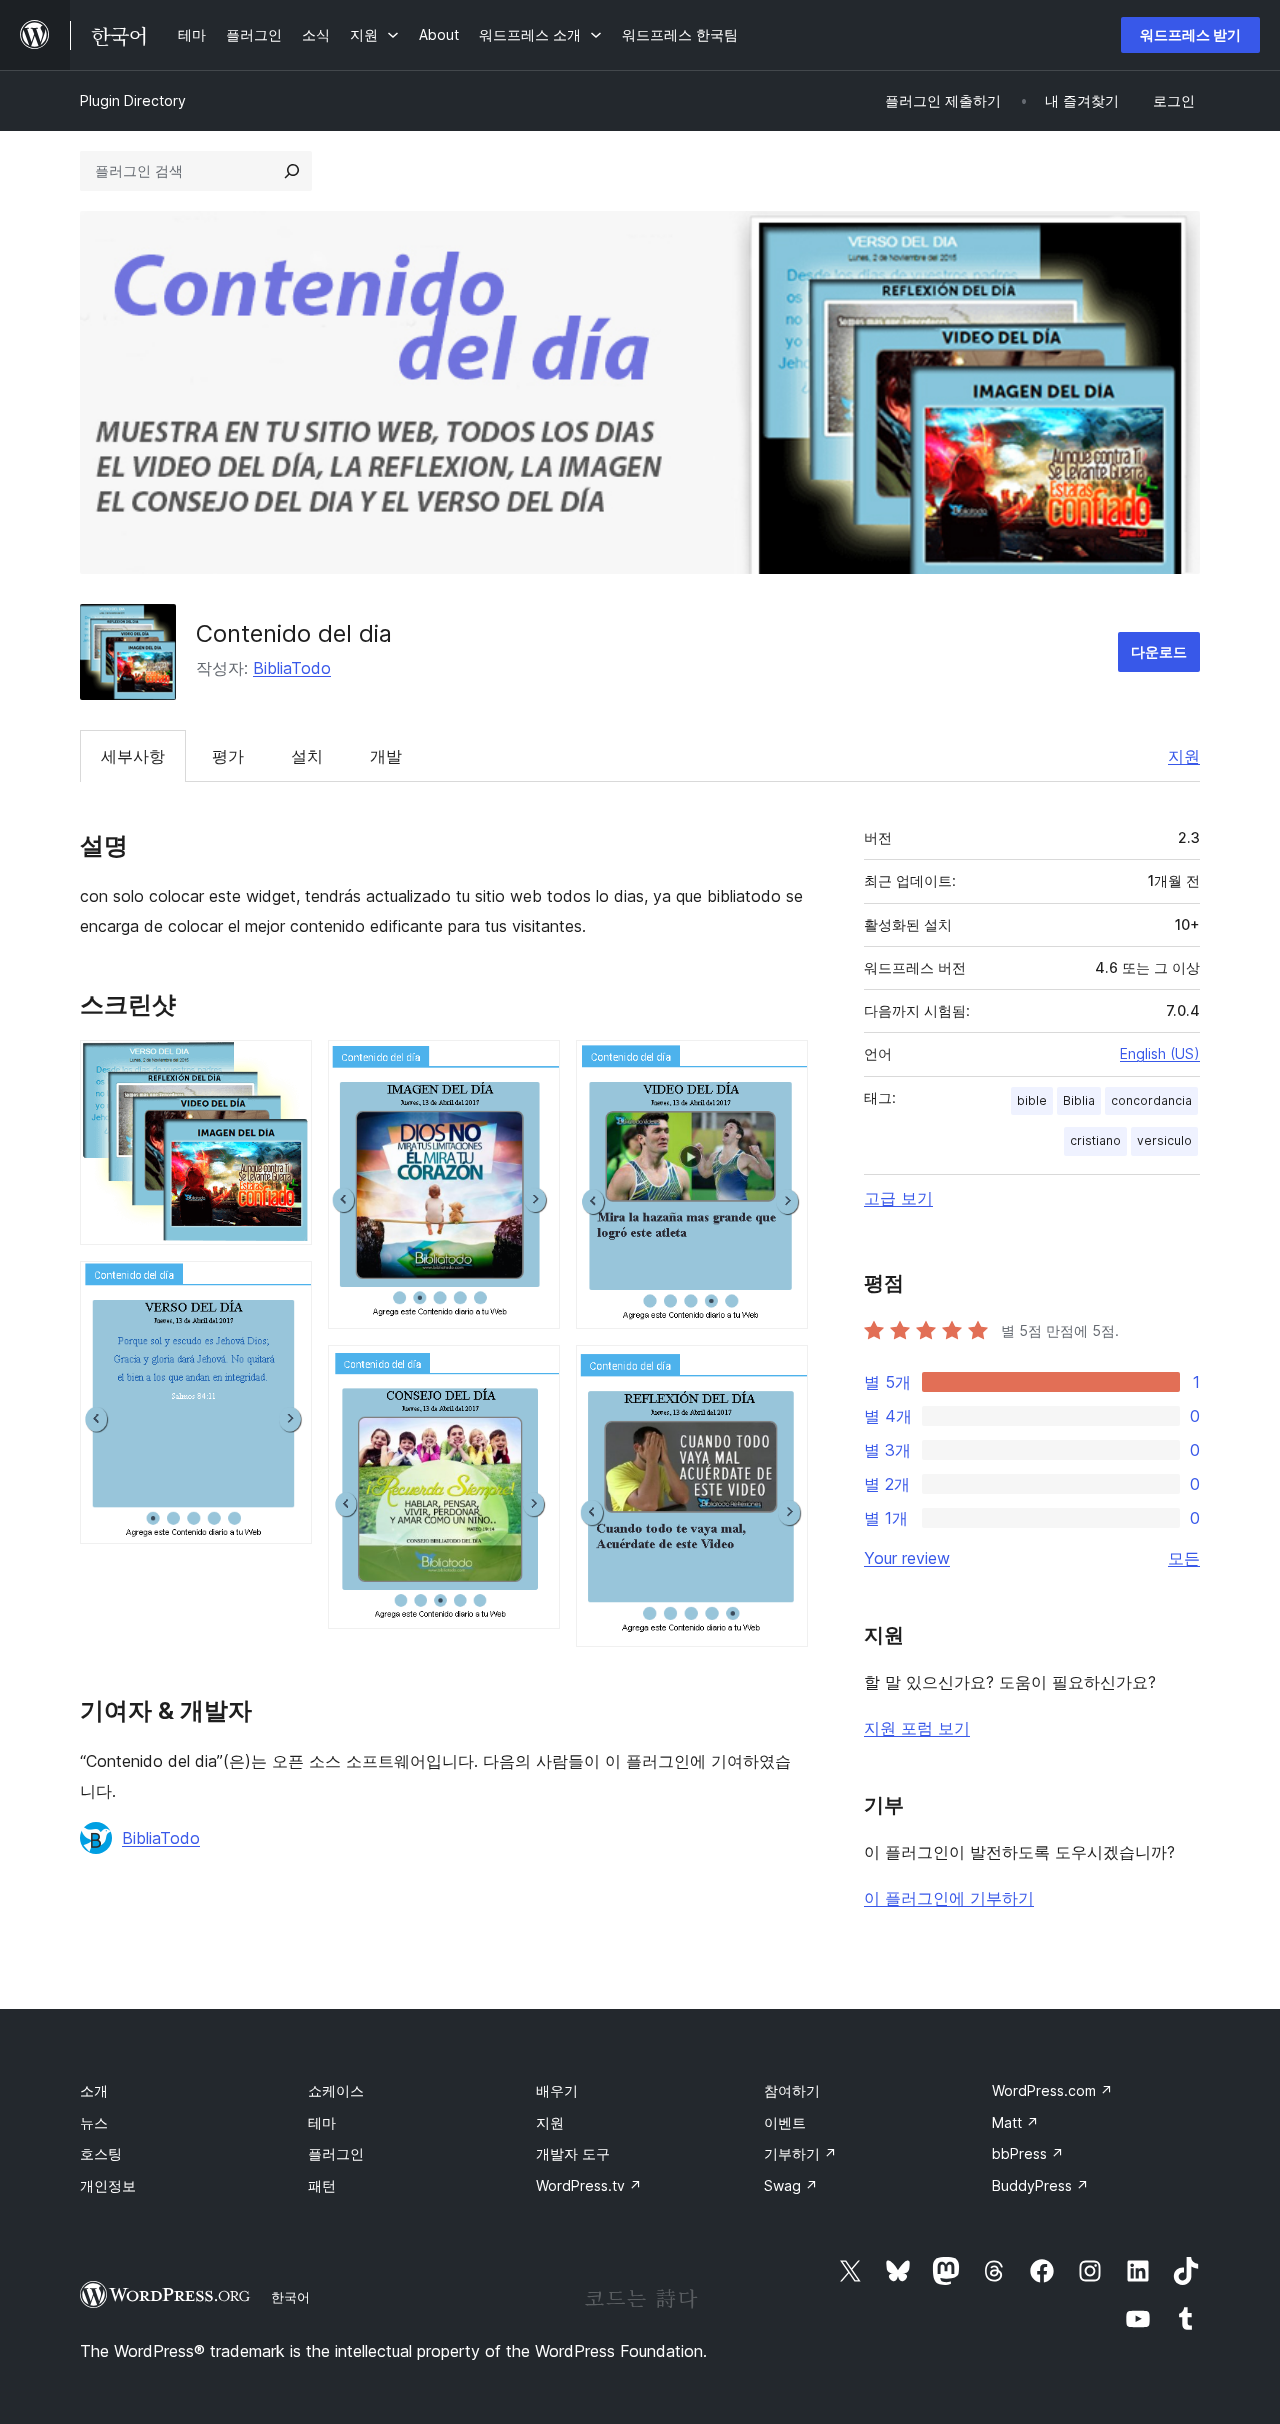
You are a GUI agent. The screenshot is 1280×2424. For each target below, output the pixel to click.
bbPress (1028, 2153)
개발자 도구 (573, 2153)
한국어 (290, 2297)
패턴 (322, 2185)
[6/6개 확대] (781, 1372)
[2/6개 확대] (285, 1288)
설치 (307, 756)
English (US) (1160, 1053)
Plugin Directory (133, 100)
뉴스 (94, 2122)
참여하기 (792, 2090)
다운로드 (1159, 651)
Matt (1015, 2122)
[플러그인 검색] (292, 171)
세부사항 (133, 756)
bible (1032, 1100)
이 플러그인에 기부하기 (949, 1898)
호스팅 (101, 2153)
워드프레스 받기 (1190, 34)
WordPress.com (1052, 2090)
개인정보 (108, 2185)
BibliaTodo (292, 668)
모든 (1184, 1558)
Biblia (1079, 1100)
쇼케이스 (336, 2090)
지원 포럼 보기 (917, 1728)
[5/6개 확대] (781, 1067)
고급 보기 (898, 1198)
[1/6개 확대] (285, 1067)
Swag (791, 2185)
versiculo (1164, 1140)
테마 (322, 2122)
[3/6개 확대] (533, 1067)
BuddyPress (1040, 2185)
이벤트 (785, 2122)
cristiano (1095, 1140)
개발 (386, 756)
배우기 (557, 2090)
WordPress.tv (589, 2185)
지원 (1184, 756)
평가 (228, 756)
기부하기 (800, 2153)
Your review (907, 1558)
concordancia (1151, 1100)
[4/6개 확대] (533, 1372)
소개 (94, 2090)
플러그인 (336, 2153)
